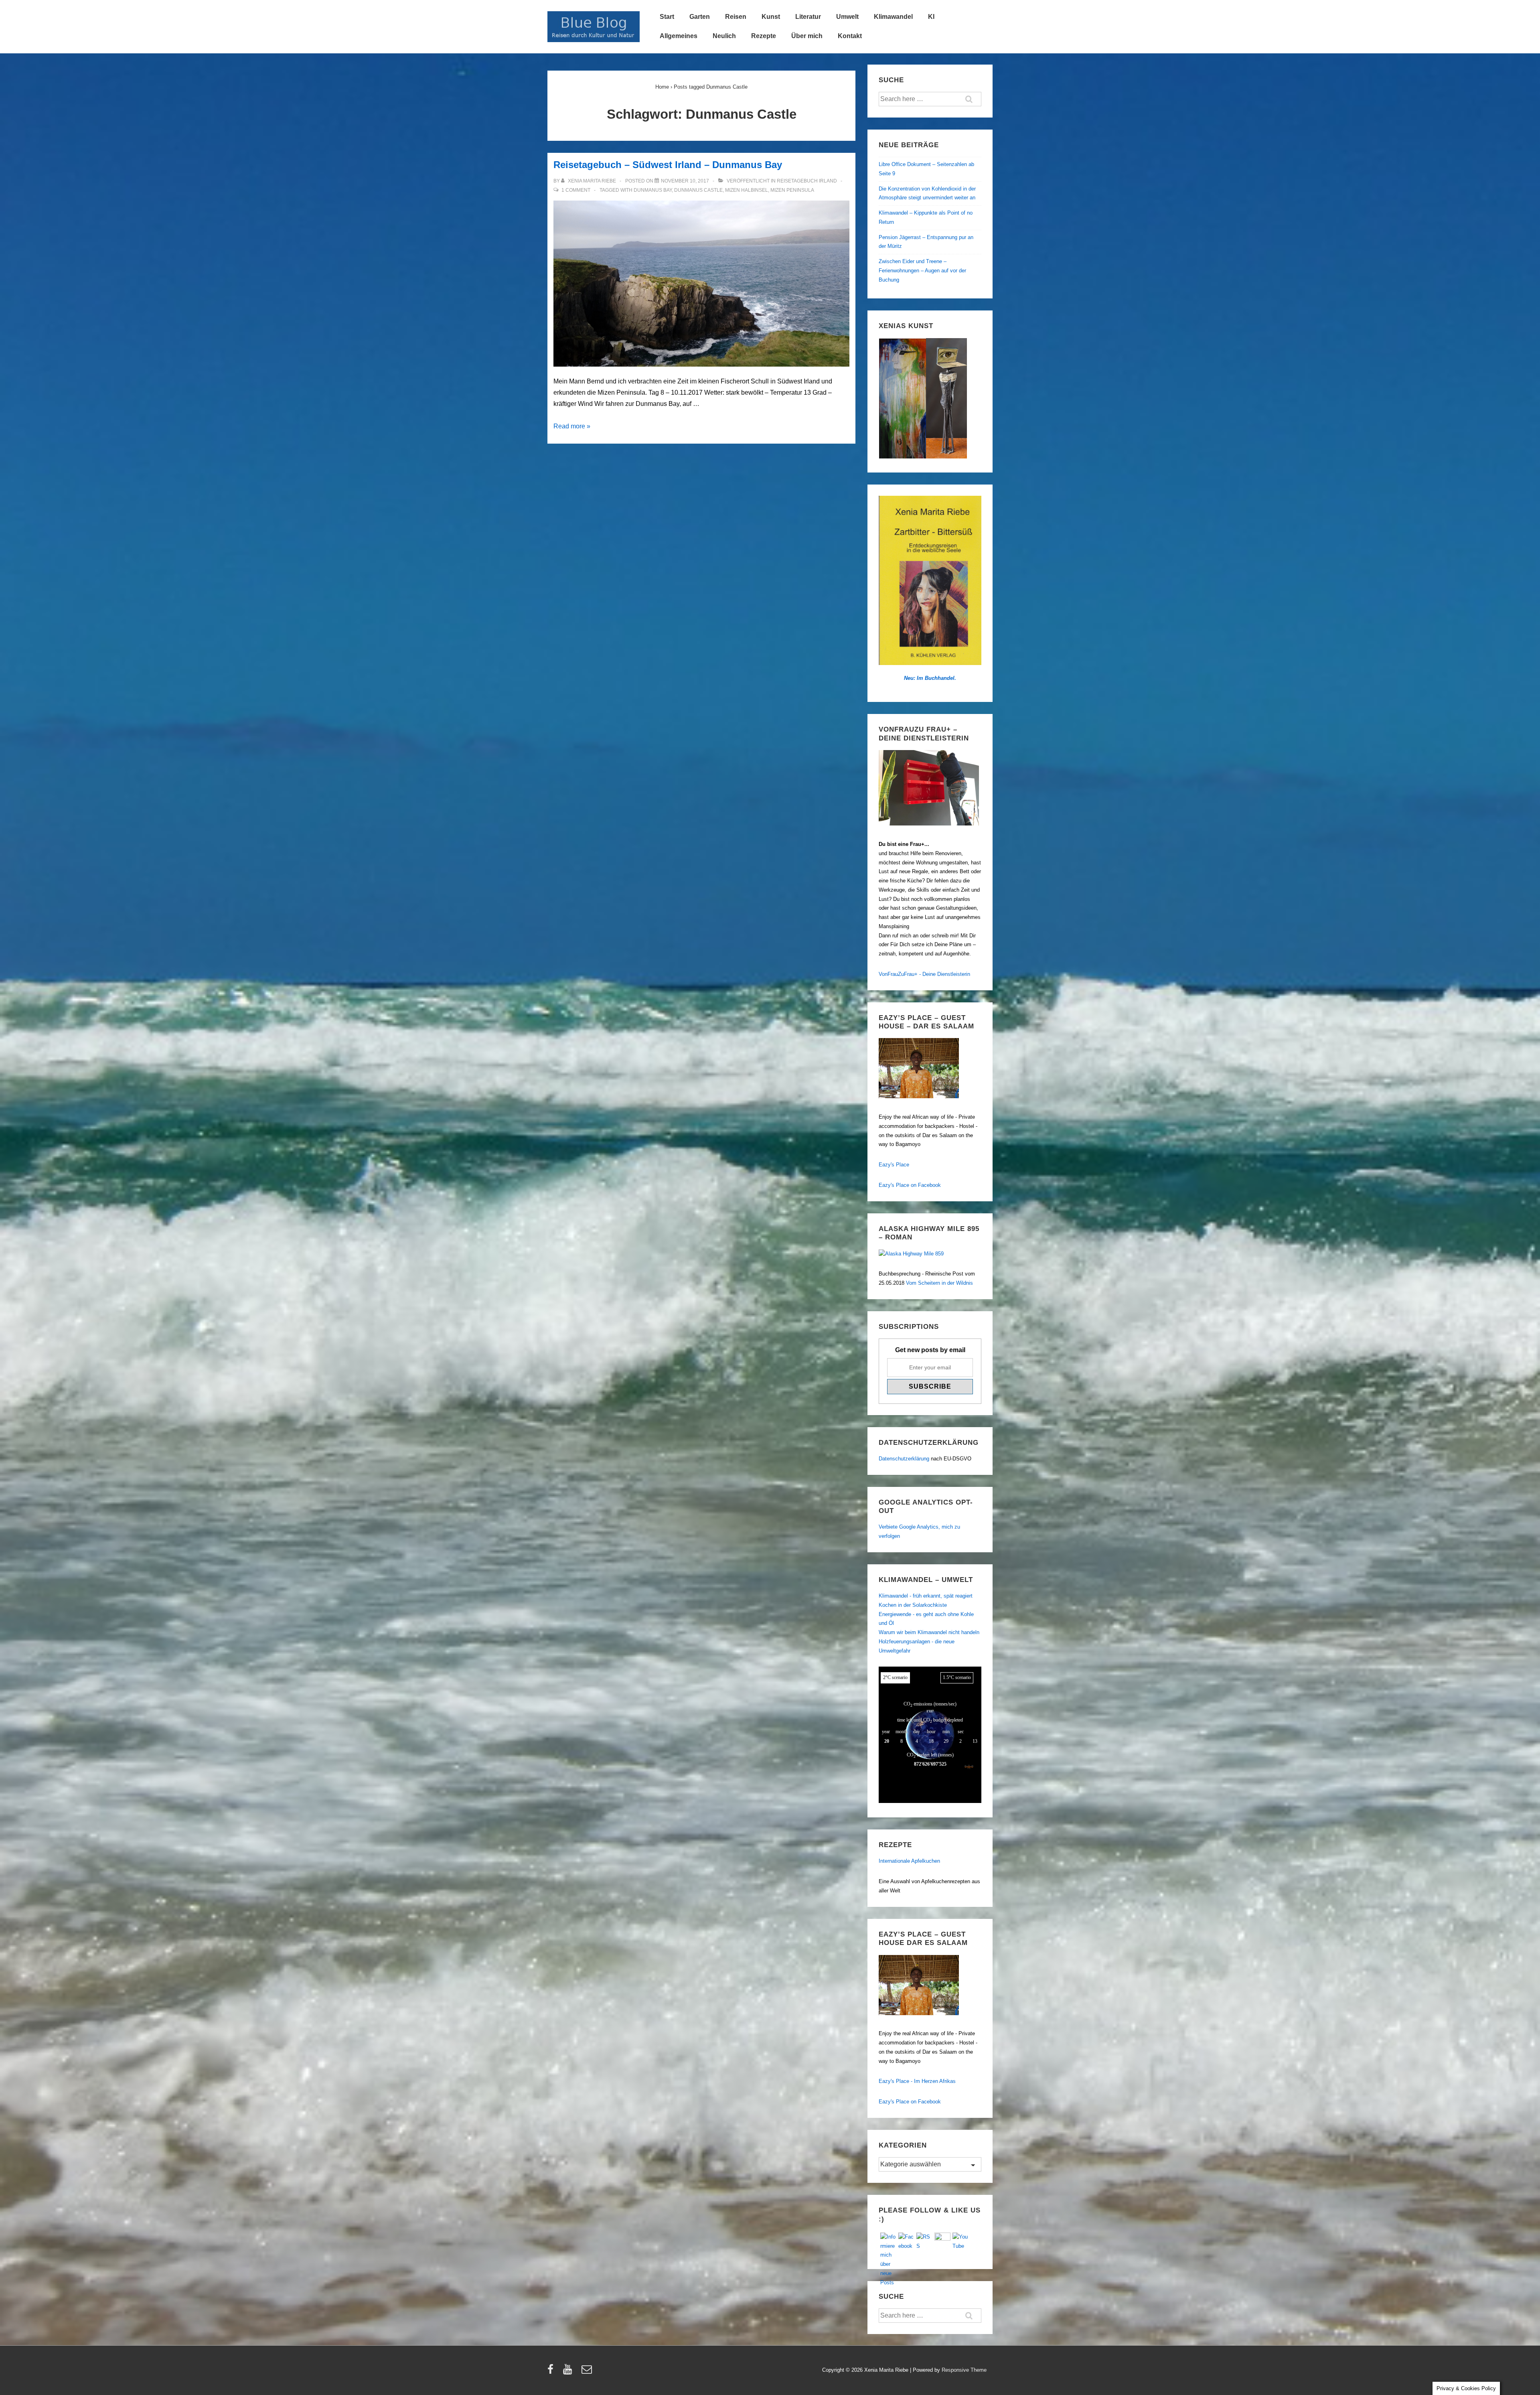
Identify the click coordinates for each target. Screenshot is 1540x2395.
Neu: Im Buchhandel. (930, 678)
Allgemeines (679, 36)
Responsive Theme (964, 2370)
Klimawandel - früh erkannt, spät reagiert (926, 1596)
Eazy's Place (894, 1165)
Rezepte (764, 36)
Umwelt (847, 17)
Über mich (807, 36)
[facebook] (552, 2372)
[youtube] (569, 2372)
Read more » (572, 426)
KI (931, 17)
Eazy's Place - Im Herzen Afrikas (917, 2081)
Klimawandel (893, 17)
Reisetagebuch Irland (807, 181)
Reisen (736, 17)
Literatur (808, 17)
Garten (700, 17)
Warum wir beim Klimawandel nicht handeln (929, 1632)
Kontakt (850, 36)
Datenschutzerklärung (904, 1459)
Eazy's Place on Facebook (910, 1185)
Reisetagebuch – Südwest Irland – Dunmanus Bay (668, 165)
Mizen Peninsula (792, 190)
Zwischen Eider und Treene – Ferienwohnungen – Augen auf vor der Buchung (922, 271)
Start (667, 17)
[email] (588, 2372)
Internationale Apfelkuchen (909, 1861)
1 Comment (576, 190)
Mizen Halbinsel (747, 190)
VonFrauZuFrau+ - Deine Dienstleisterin (924, 974)
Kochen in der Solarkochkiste (913, 1605)
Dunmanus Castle (698, 190)
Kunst (771, 17)
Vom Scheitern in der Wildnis (939, 1283)
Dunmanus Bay (653, 190)
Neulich (724, 36)
